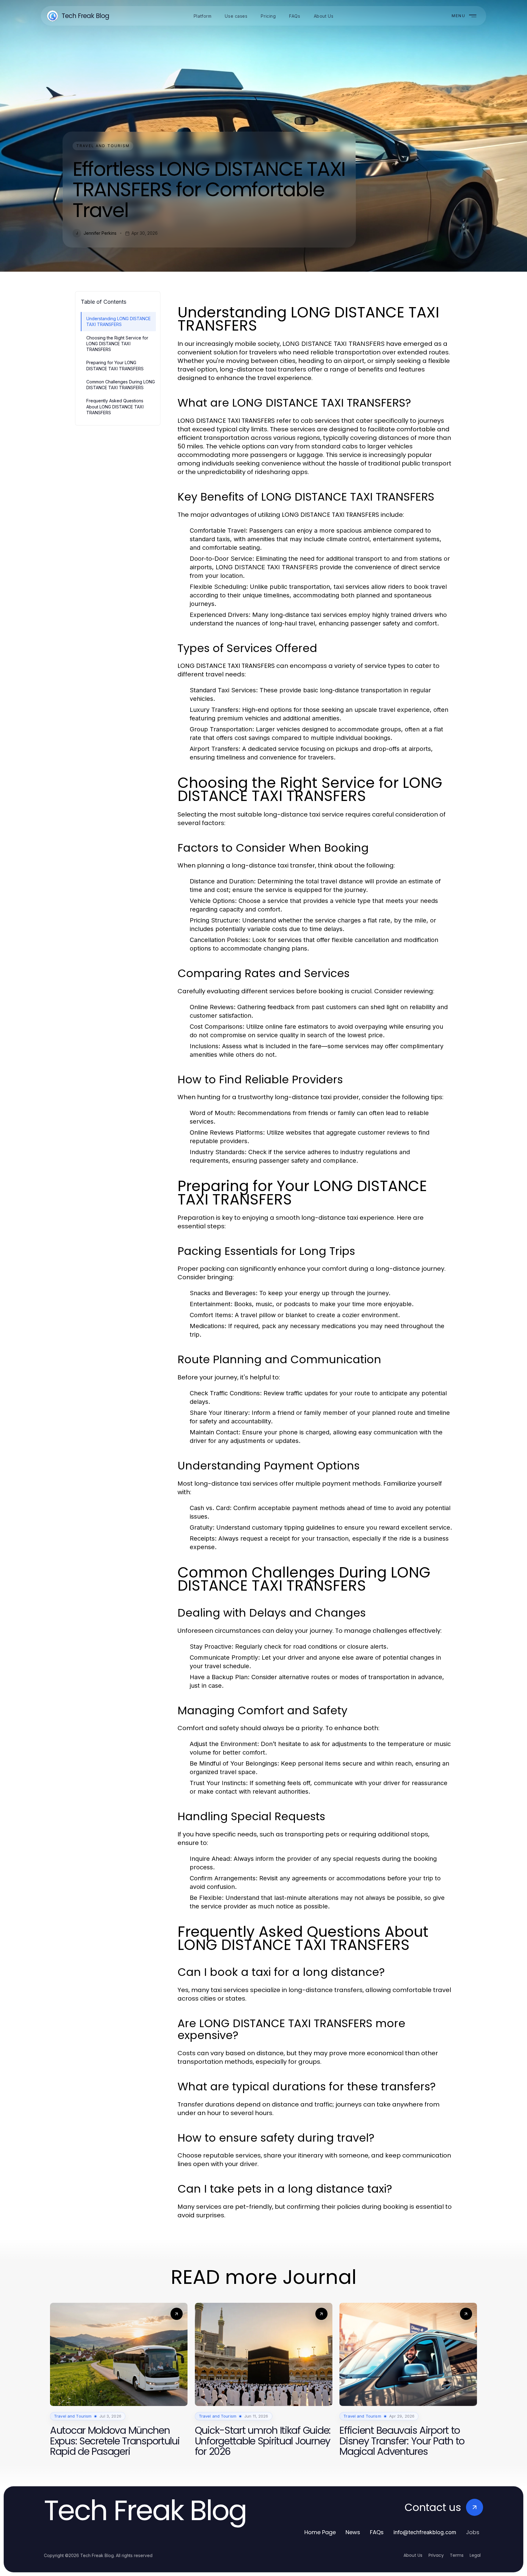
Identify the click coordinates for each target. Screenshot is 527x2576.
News (353, 2532)
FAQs (377, 2532)
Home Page (320, 2532)
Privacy (436, 2555)
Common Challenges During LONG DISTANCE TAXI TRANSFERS (121, 385)
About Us (413, 2555)
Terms (457, 2555)
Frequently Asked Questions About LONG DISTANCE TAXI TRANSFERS (115, 407)
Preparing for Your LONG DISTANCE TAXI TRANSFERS (115, 365)
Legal (475, 2555)
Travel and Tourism (103, 146)
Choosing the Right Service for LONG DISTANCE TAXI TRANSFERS (117, 344)
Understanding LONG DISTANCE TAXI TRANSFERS (118, 321)
